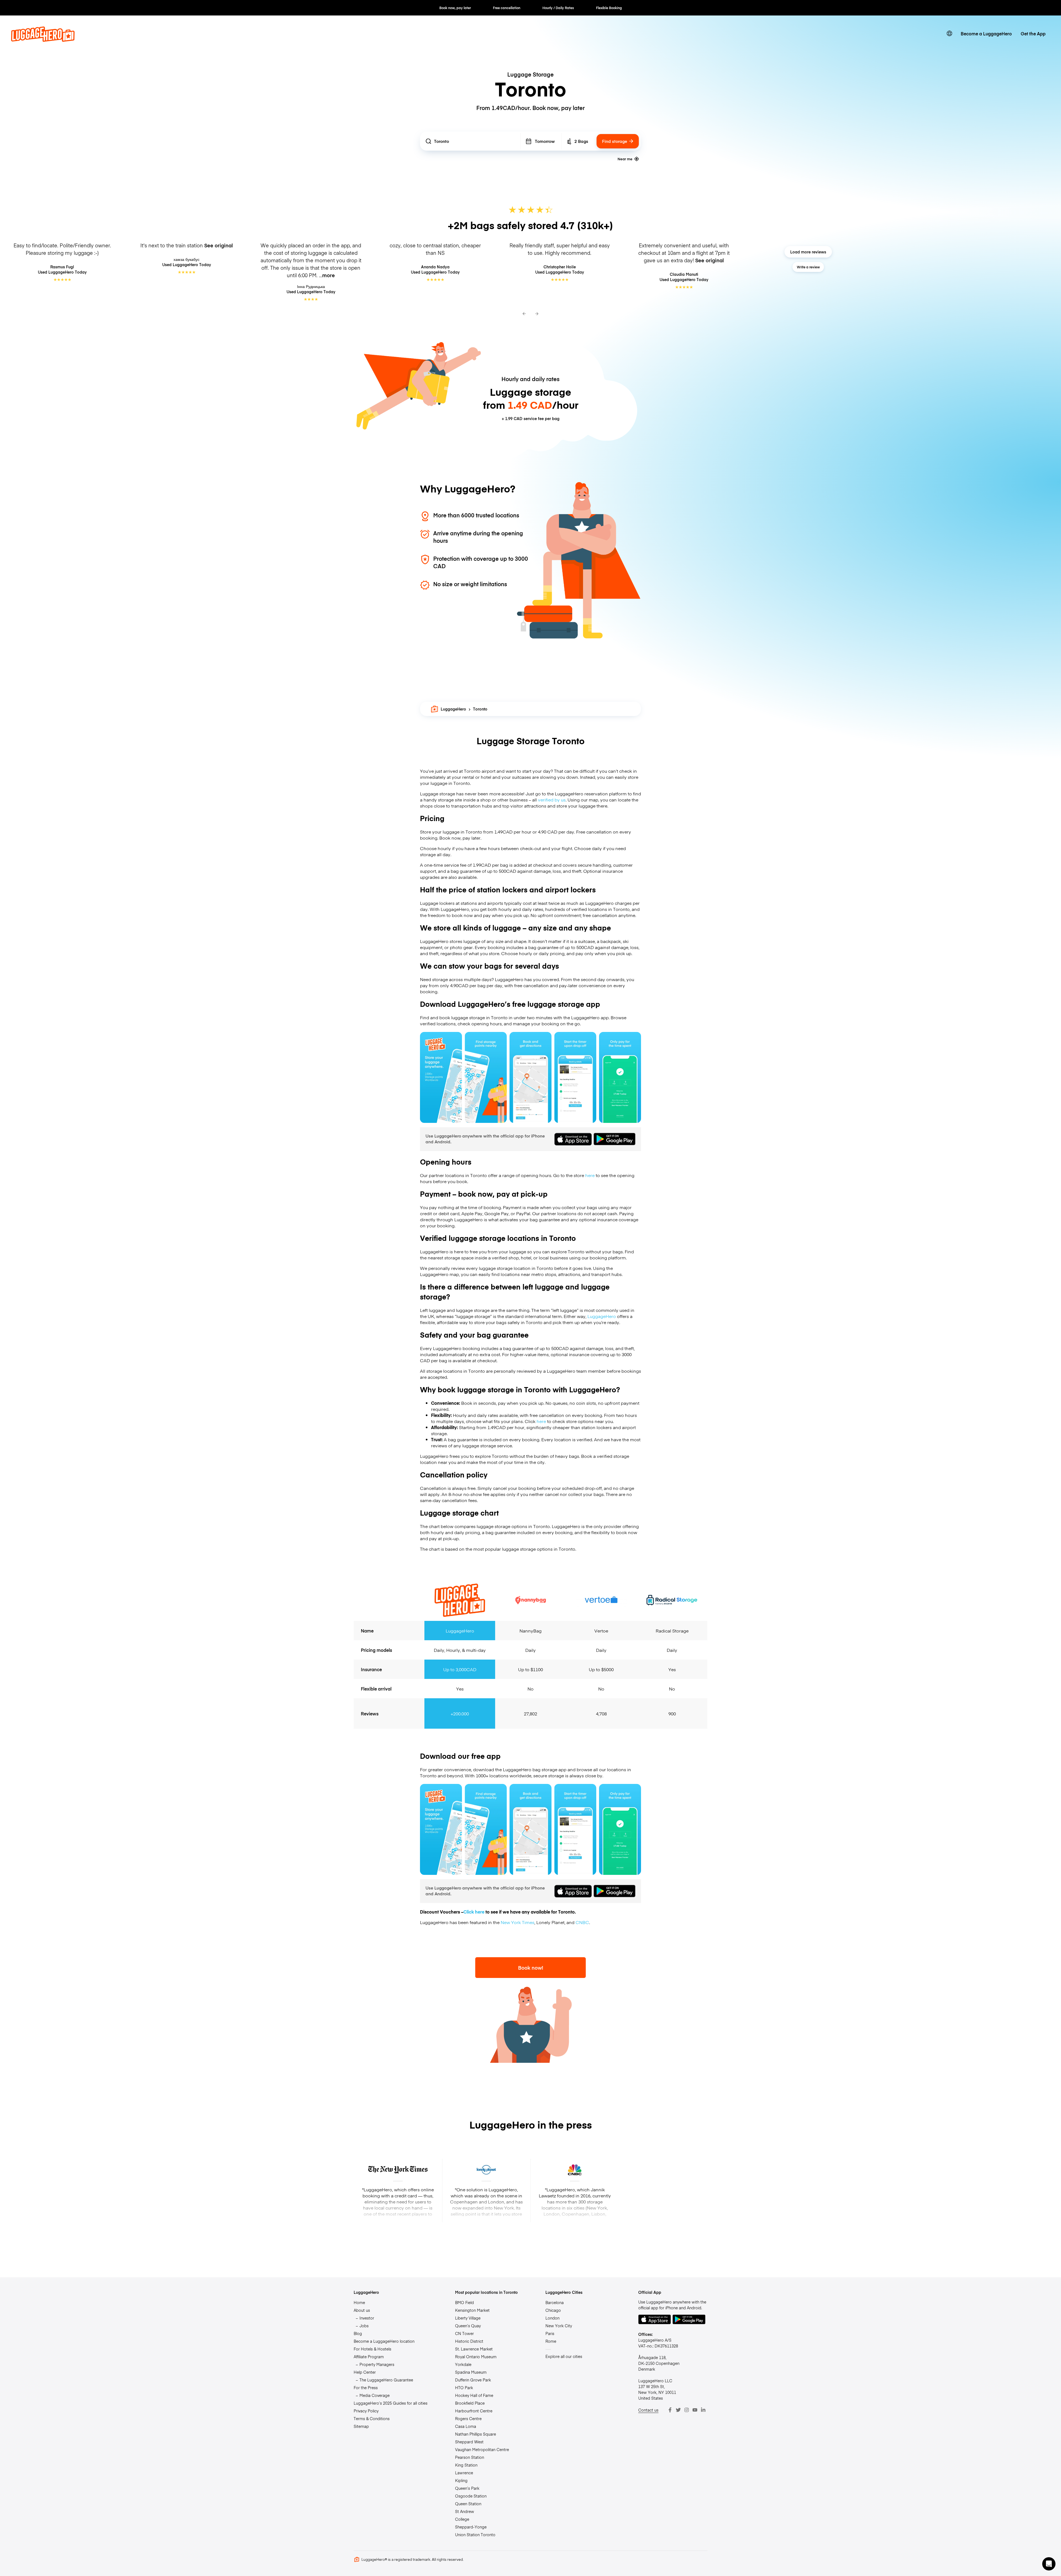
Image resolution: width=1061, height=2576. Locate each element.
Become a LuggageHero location (384, 2341)
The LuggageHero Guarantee (386, 2380)
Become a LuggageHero (986, 33)
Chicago (553, 2310)
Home (359, 2302)
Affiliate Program (369, 2357)
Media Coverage (375, 2395)
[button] (1049, 2564)
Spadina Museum (471, 2372)
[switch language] (949, 33)
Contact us (648, 2410)
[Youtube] (695, 2410)
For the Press (366, 2388)
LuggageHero (453, 709)
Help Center (365, 2372)
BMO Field (464, 2302)
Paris (550, 2333)
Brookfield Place (470, 2403)
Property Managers (377, 2364)
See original (219, 245)
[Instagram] (687, 2410)
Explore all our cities (564, 2356)
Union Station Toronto (475, 2535)
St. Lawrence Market (474, 2349)
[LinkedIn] (703, 2410)
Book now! (531, 1968)
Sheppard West (469, 2442)
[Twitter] (678, 2410)
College (462, 2519)
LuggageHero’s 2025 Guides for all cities (391, 2403)
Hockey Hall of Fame (474, 2395)
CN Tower (464, 2333)
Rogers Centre (468, 2418)
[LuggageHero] (43, 40)
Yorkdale (463, 2364)
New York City (559, 2326)
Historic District (469, 2341)
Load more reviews (808, 252)
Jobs (364, 2326)
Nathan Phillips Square (476, 2434)
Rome (551, 2341)
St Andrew (465, 2511)
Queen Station (468, 2504)
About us (362, 2310)
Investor (367, 2318)
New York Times (518, 1922)
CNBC (582, 1922)
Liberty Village (468, 2318)
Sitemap (361, 2426)
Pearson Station (470, 2457)
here (590, 1175)
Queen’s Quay (468, 2326)
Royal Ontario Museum (476, 2357)
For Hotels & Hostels (372, 2349)
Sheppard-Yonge (471, 2527)
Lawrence (464, 2473)
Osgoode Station (471, 2496)
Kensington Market (472, 2310)
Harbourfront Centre (474, 2411)
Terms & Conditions (372, 2418)
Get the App (1033, 33)
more (329, 275)
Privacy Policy (366, 2411)
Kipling (461, 2480)
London (552, 2318)
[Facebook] (670, 2410)
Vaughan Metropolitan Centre (482, 2449)
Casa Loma (466, 2426)
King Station (466, 2465)
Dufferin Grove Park (473, 2380)
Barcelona (555, 2302)
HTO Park (464, 2388)
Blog (358, 2333)
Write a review (808, 267)
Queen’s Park (467, 2488)
